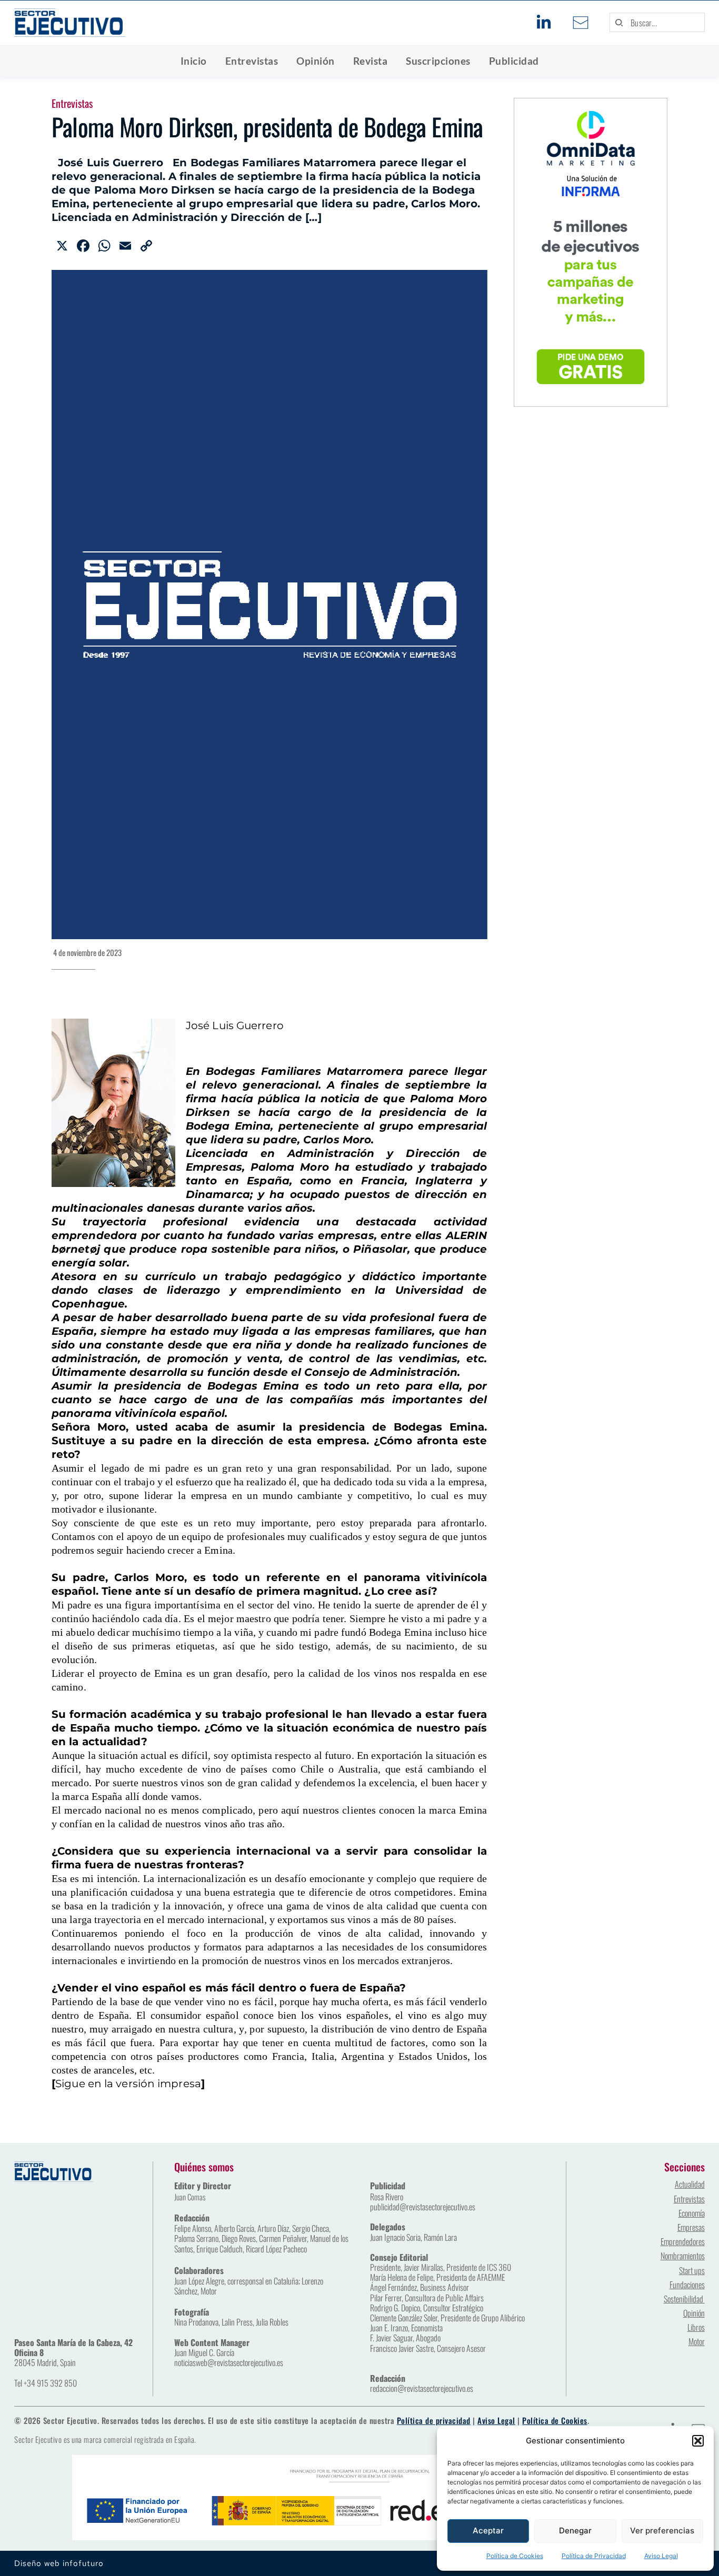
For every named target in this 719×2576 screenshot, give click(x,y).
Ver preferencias (662, 2530)
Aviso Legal (661, 2556)
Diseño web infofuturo (59, 2563)
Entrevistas (72, 103)
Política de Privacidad (594, 2556)
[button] (698, 2441)
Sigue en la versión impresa (128, 2084)
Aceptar (488, 2530)
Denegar (575, 2530)
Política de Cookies (515, 2556)
